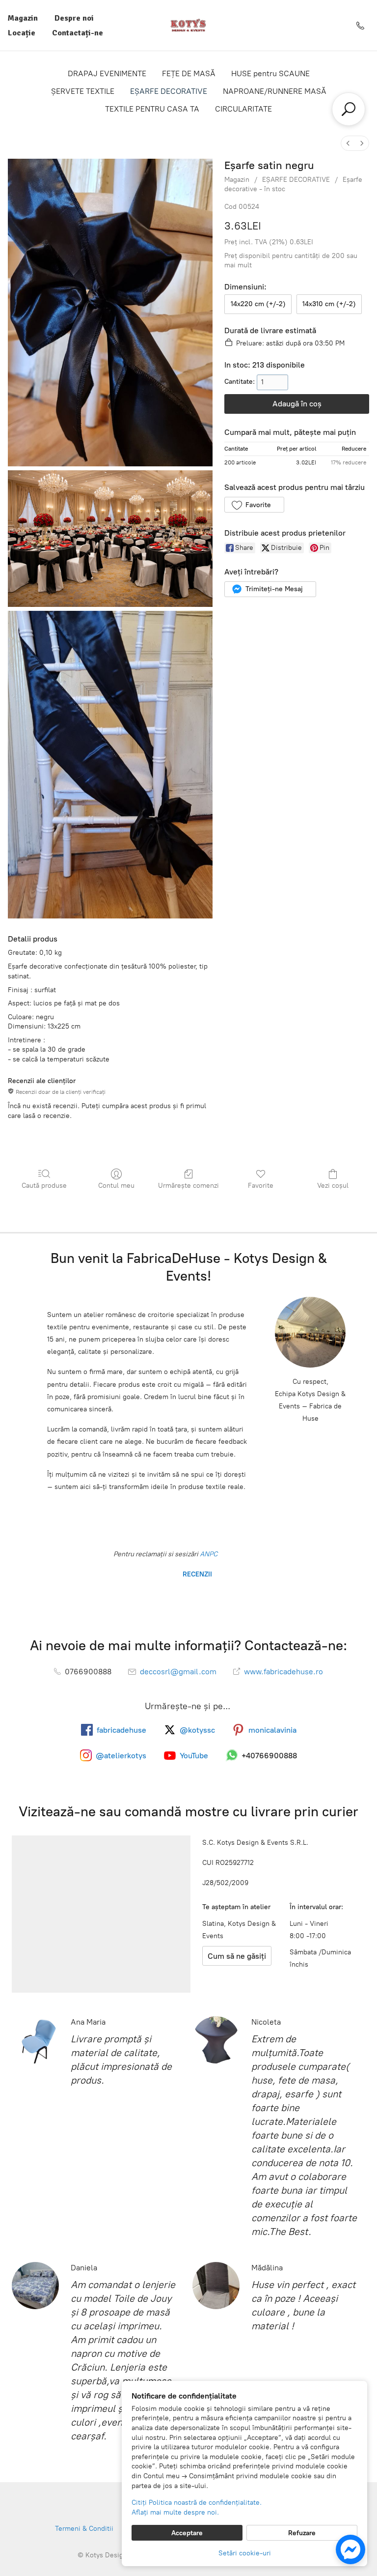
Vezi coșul (333, 1186)
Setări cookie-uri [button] (245, 2553)
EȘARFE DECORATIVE (169, 91)
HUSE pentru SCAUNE (270, 73)
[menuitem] (348, 143)
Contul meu (116, 1186)
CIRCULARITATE (243, 109)
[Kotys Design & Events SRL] (188, 25)
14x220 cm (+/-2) (258, 304)
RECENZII (196, 1574)
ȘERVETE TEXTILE (83, 91)
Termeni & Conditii (84, 2529)
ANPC (208, 1554)
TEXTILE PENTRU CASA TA (152, 109)
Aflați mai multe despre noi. (175, 2512)
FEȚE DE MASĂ (189, 73)
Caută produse (44, 1186)
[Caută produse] (349, 109)
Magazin (23, 18)
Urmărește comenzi (188, 1186)
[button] (254, 505)
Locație (22, 33)
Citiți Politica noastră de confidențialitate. (197, 2503)
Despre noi (74, 18)
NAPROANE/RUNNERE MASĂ (275, 91)
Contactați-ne (78, 33)
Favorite (261, 1186)
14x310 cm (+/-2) (329, 304)
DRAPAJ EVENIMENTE (107, 73)
